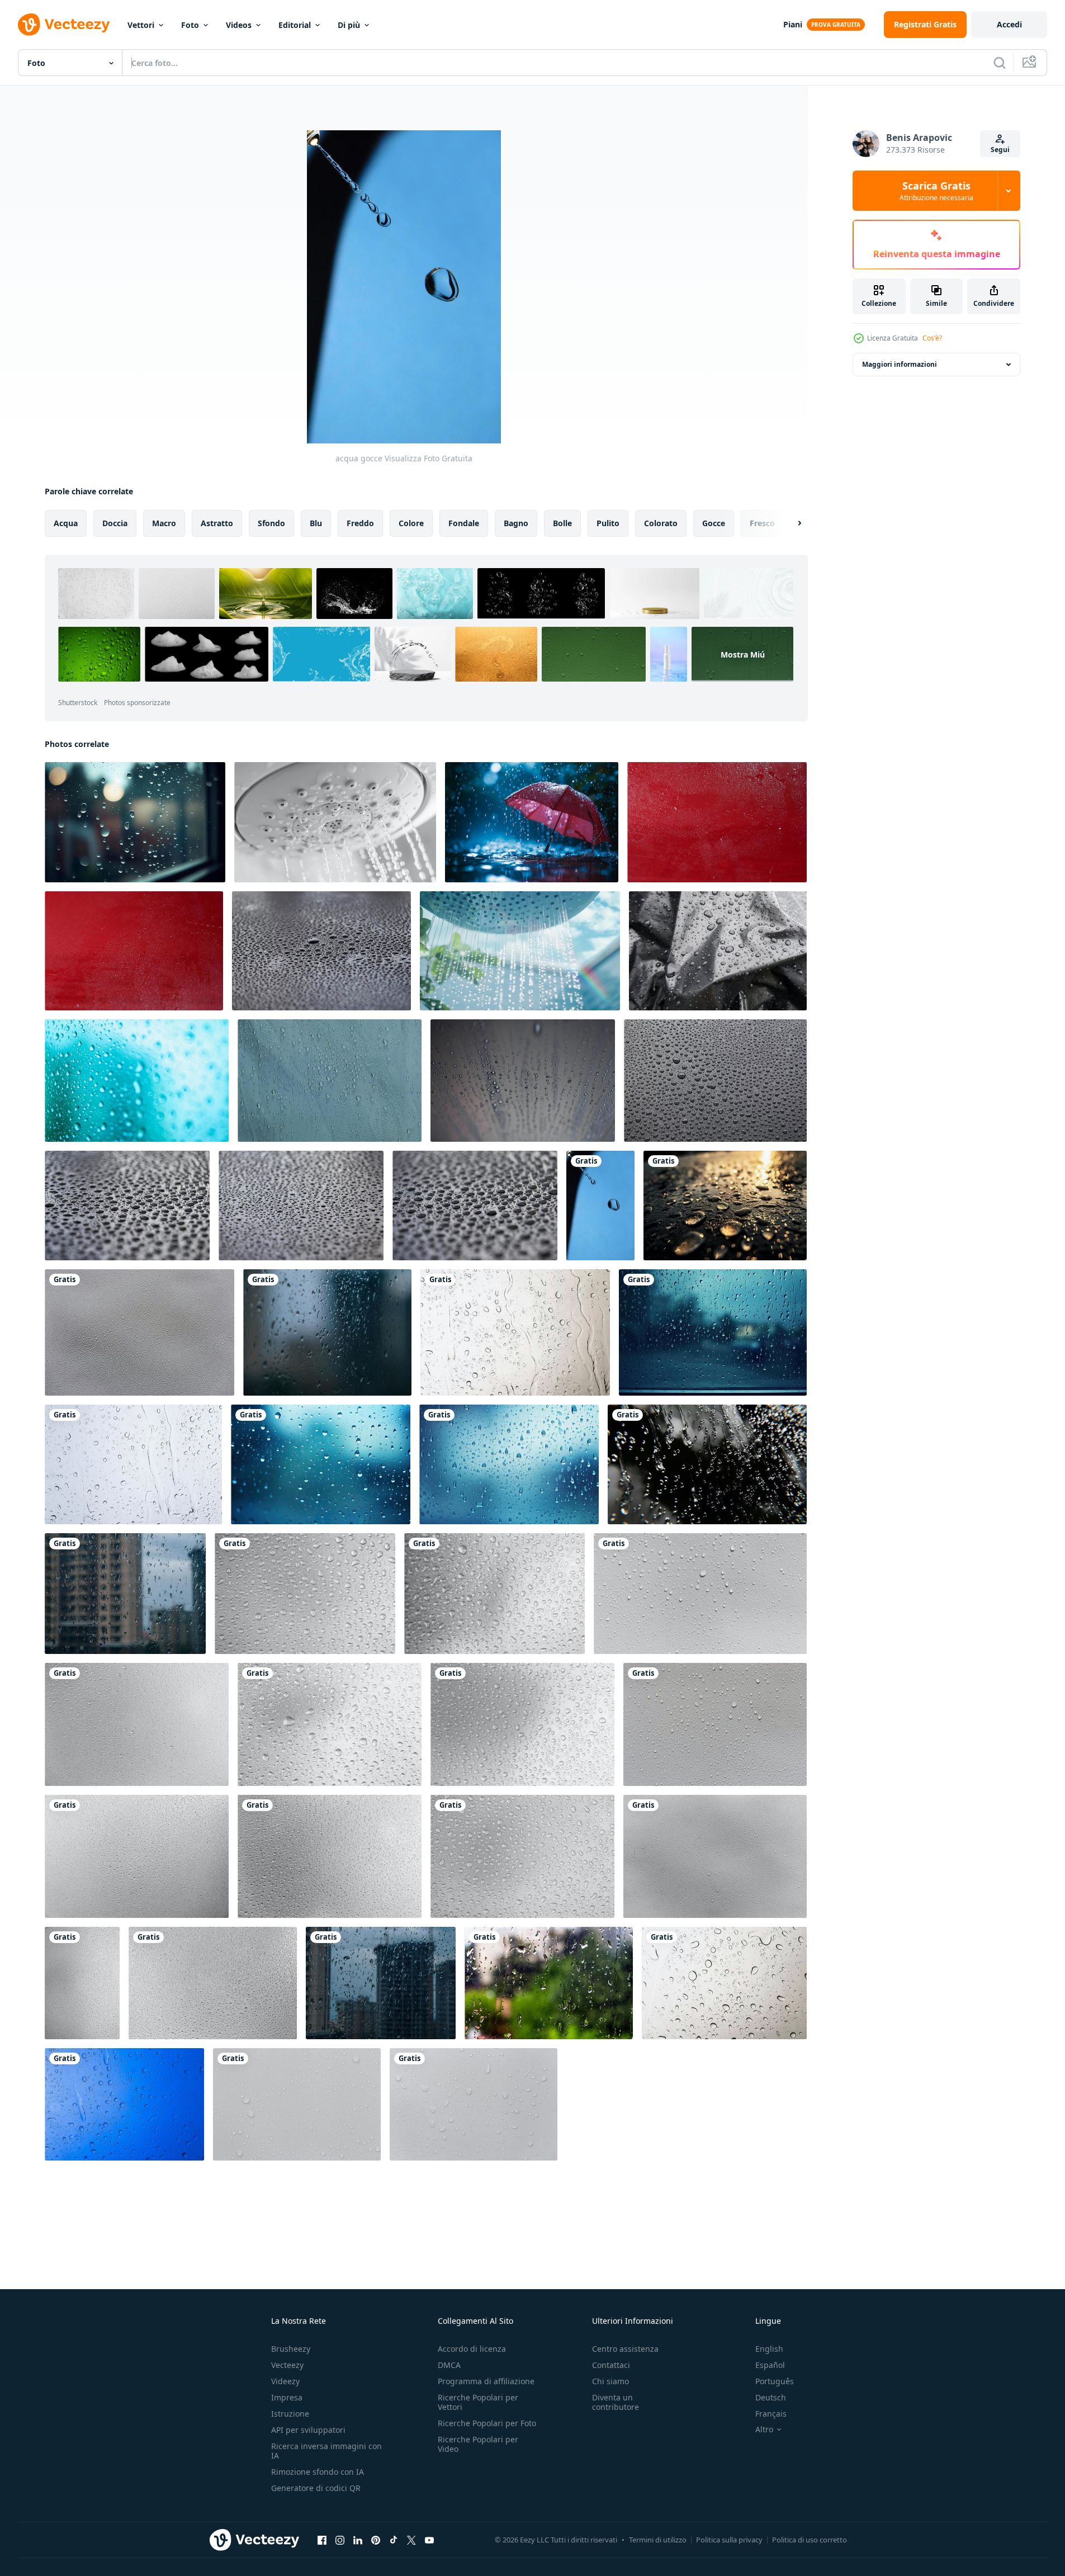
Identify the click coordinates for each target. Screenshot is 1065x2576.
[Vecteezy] (64, 25)
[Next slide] (790, 523)
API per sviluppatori (308, 2430)
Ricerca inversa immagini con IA (326, 2451)
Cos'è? (932, 338)
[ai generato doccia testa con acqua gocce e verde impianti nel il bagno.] (520, 951)
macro (164, 523)
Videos (239, 25)
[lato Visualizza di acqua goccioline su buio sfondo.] (321, 951)
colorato (661, 523)
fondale (464, 523)
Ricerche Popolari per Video (478, 2444)
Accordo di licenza (472, 2349)
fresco (762, 523)
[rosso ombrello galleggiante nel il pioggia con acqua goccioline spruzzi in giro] (532, 822)
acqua (66, 523)
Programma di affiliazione (486, 2381)
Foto (190, 25)
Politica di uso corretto (810, 2540)
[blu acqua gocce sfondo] (137, 1081)
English (769, 2349)
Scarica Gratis (936, 191)
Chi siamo (610, 2381)
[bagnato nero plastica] (718, 951)
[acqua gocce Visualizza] (600, 1206)
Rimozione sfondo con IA (318, 2472)
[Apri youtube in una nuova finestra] (429, 2540)
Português (775, 2381)
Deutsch (771, 2397)
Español (770, 2365)
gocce (714, 523)
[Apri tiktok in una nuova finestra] (394, 2540)
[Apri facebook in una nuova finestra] (322, 2540)
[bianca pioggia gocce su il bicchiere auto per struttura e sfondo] (133, 1464)
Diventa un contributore (616, 2402)
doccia (115, 523)
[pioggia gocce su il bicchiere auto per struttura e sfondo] (515, 1332)
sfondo (271, 523)
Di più (349, 25)
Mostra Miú (743, 654)
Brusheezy (291, 2349)
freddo (360, 523)
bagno (516, 523)
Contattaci (611, 2365)
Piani (793, 24)
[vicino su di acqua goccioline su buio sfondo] (127, 1206)
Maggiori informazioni (900, 364)
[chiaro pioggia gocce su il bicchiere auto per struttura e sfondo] (724, 1983)
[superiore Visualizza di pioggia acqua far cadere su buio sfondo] (715, 1081)
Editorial (295, 25)
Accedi (1009, 24)
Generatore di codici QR (316, 2488)
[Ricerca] (1000, 63)
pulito (608, 523)
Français (771, 2414)
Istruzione (290, 2414)
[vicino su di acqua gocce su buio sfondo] (475, 1206)
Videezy (285, 2381)
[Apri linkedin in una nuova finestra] (358, 2540)
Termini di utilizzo (658, 2540)
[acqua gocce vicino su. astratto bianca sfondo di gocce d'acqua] (330, 1081)
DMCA (449, 2365)
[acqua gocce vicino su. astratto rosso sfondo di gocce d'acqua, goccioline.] (717, 822)
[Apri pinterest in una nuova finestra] (376, 2540)
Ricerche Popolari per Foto (487, 2423)
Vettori (141, 25)
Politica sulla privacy (729, 2540)
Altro (764, 2430)
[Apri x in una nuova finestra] (411, 2540)
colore (411, 523)
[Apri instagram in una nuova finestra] (340, 2540)
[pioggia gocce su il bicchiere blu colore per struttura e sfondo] (124, 2104)
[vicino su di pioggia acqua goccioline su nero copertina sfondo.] (301, 1206)
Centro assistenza (625, 2349)
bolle (562, 523)
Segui (1000, 150)
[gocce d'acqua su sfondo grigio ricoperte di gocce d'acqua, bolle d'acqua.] (139, 1332)
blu (316, 523)
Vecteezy (287, 2365)
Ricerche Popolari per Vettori (478, 2402)
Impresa (287, 2397)
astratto (217, 523)
